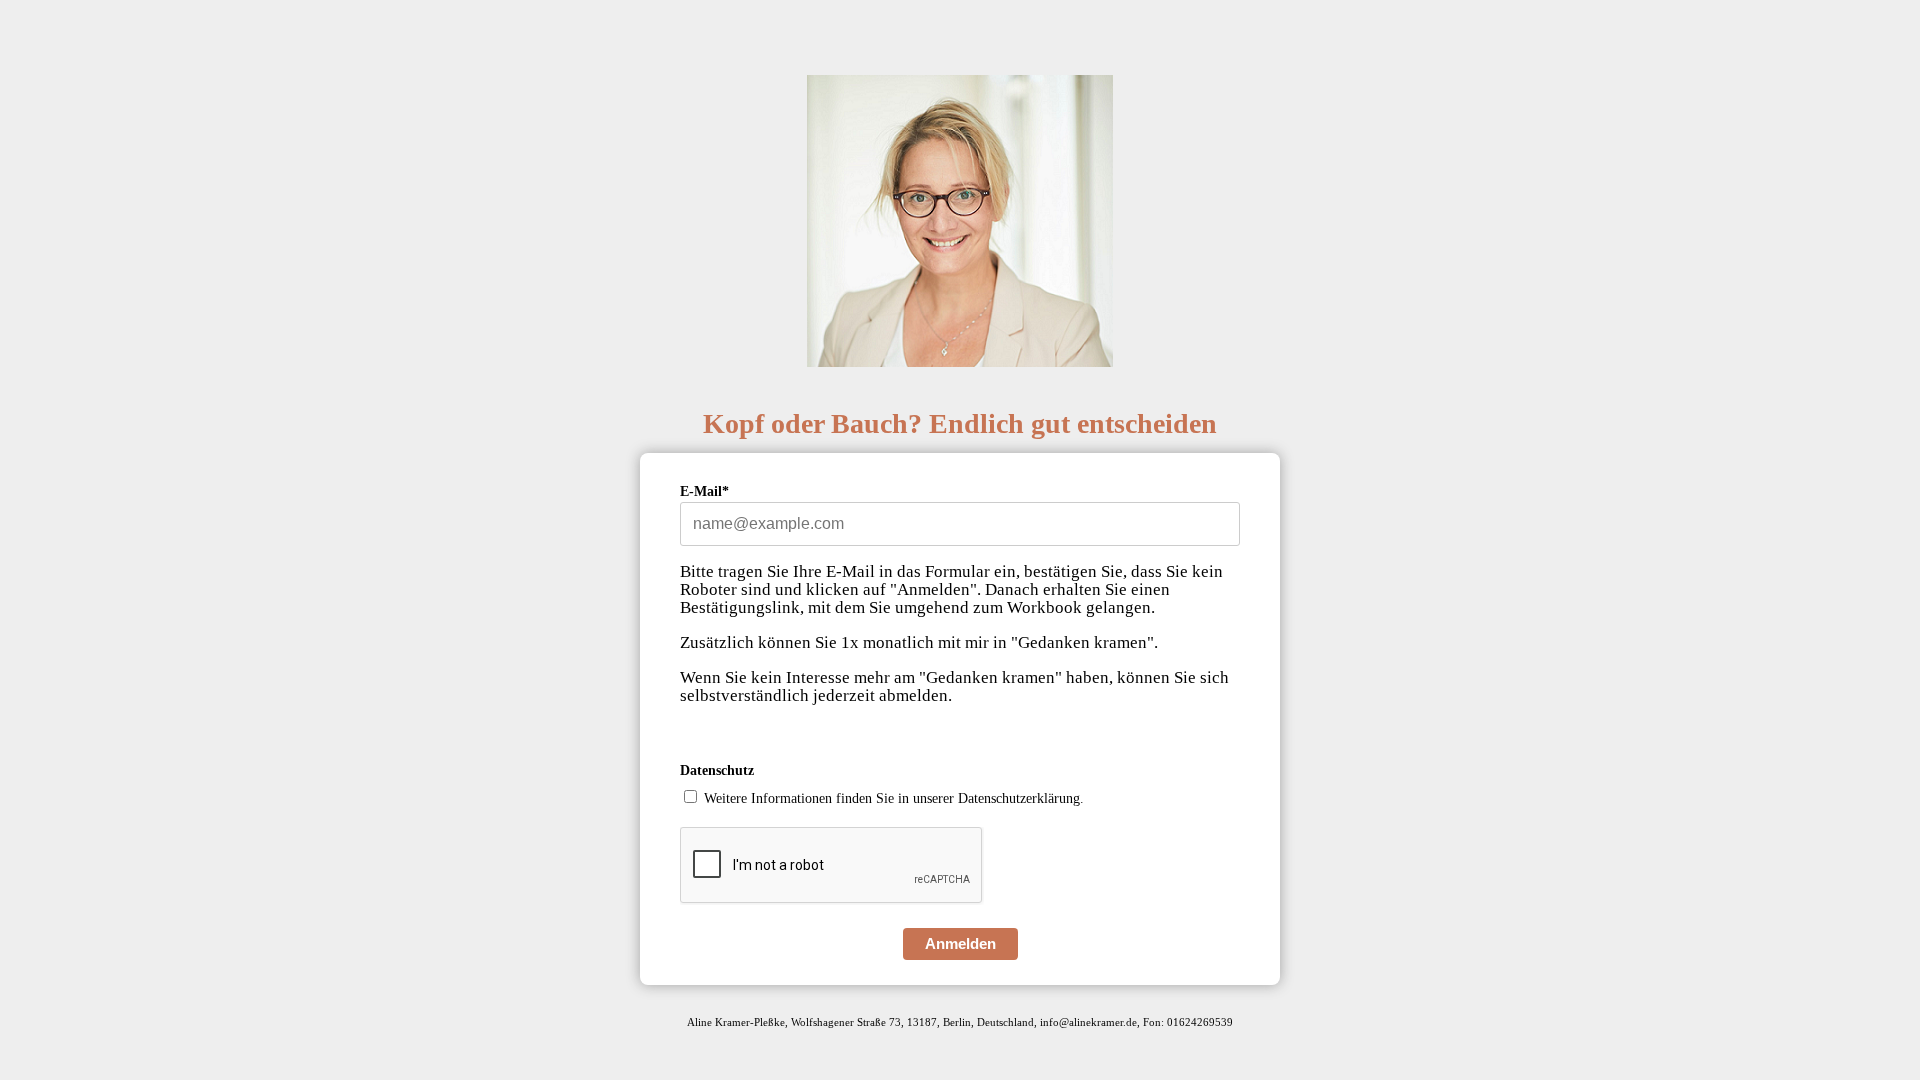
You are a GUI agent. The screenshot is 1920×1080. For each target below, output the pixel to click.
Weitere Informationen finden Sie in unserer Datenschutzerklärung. (894, 798)
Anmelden (960, 943)
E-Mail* (704, 491)
